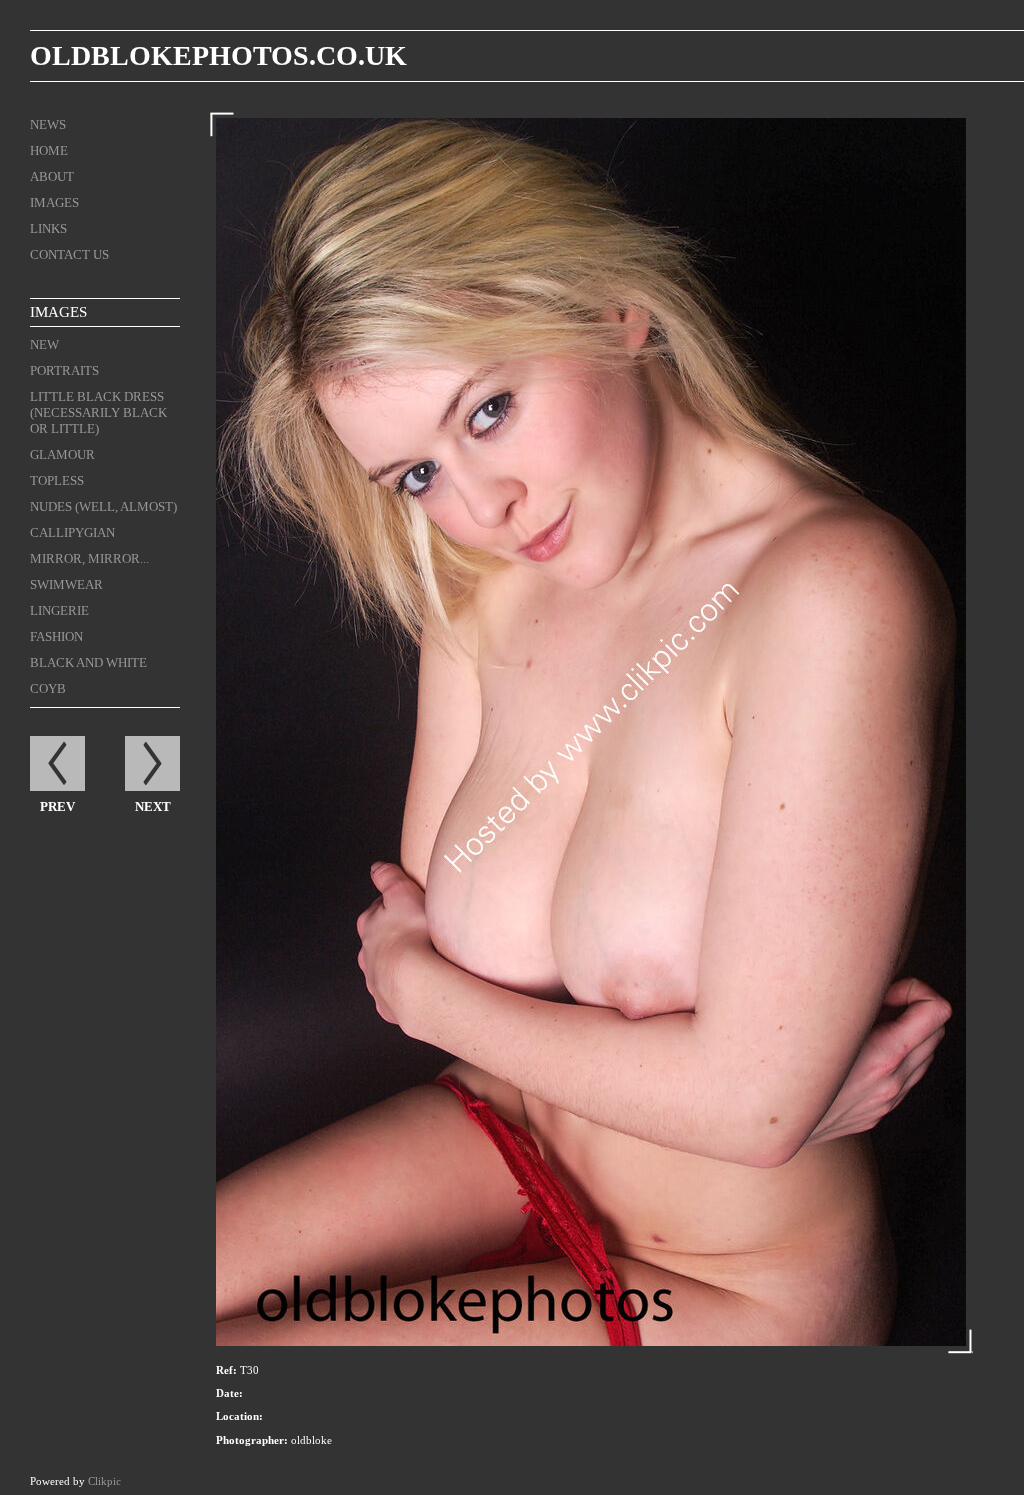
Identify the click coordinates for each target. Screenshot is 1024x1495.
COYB (48, 688)
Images (54, 202)
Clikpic (104, 1481)
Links (48, 228)
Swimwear (66, 584)
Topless (57, 480)
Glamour (62, 454)
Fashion (56, 636)
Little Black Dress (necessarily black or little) (98, 412)
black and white (88, 662)
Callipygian (72, 532)
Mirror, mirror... (89, 558)
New (44, 344)
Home (49, 150)
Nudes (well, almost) (103, 506)
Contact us (69, 254)
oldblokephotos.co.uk (218, 55)
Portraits (64, 370)
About (52, 176)
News (48, 124)
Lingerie (59, 610)
